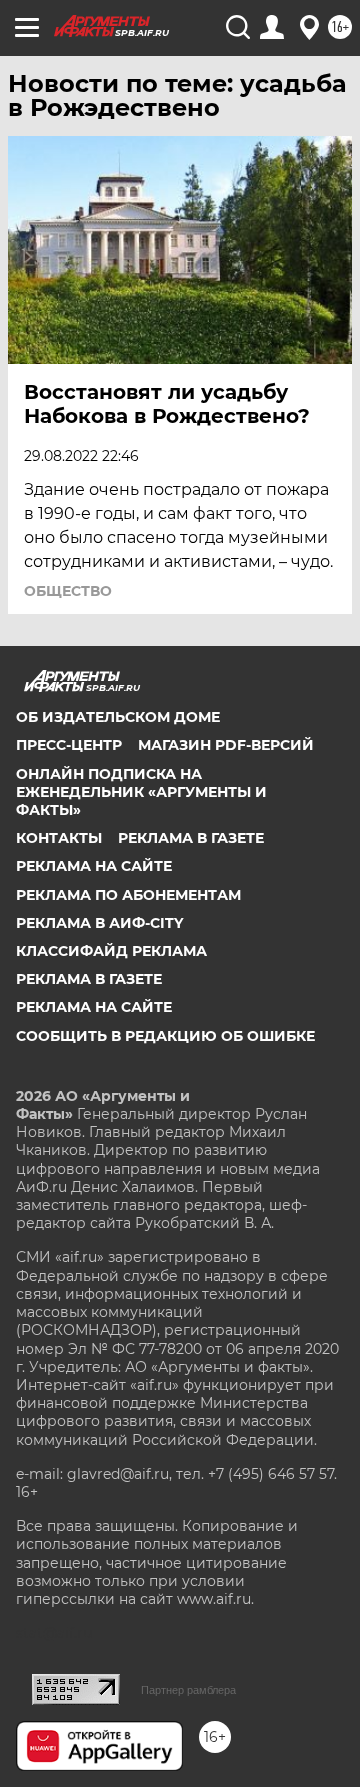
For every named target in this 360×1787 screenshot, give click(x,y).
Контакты (59, 838)
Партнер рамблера (188, 1690)
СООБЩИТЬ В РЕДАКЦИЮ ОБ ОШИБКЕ (165, 1036)
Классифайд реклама (111, 951)
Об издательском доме (118, 717)
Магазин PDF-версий (226, 745)
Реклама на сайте (94, 866)
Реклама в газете (191, 838)
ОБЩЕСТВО (68, 591)
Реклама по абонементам (128, 895)
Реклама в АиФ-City (99, 923)
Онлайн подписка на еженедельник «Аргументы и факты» (141, 792)
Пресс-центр (69, 745)
